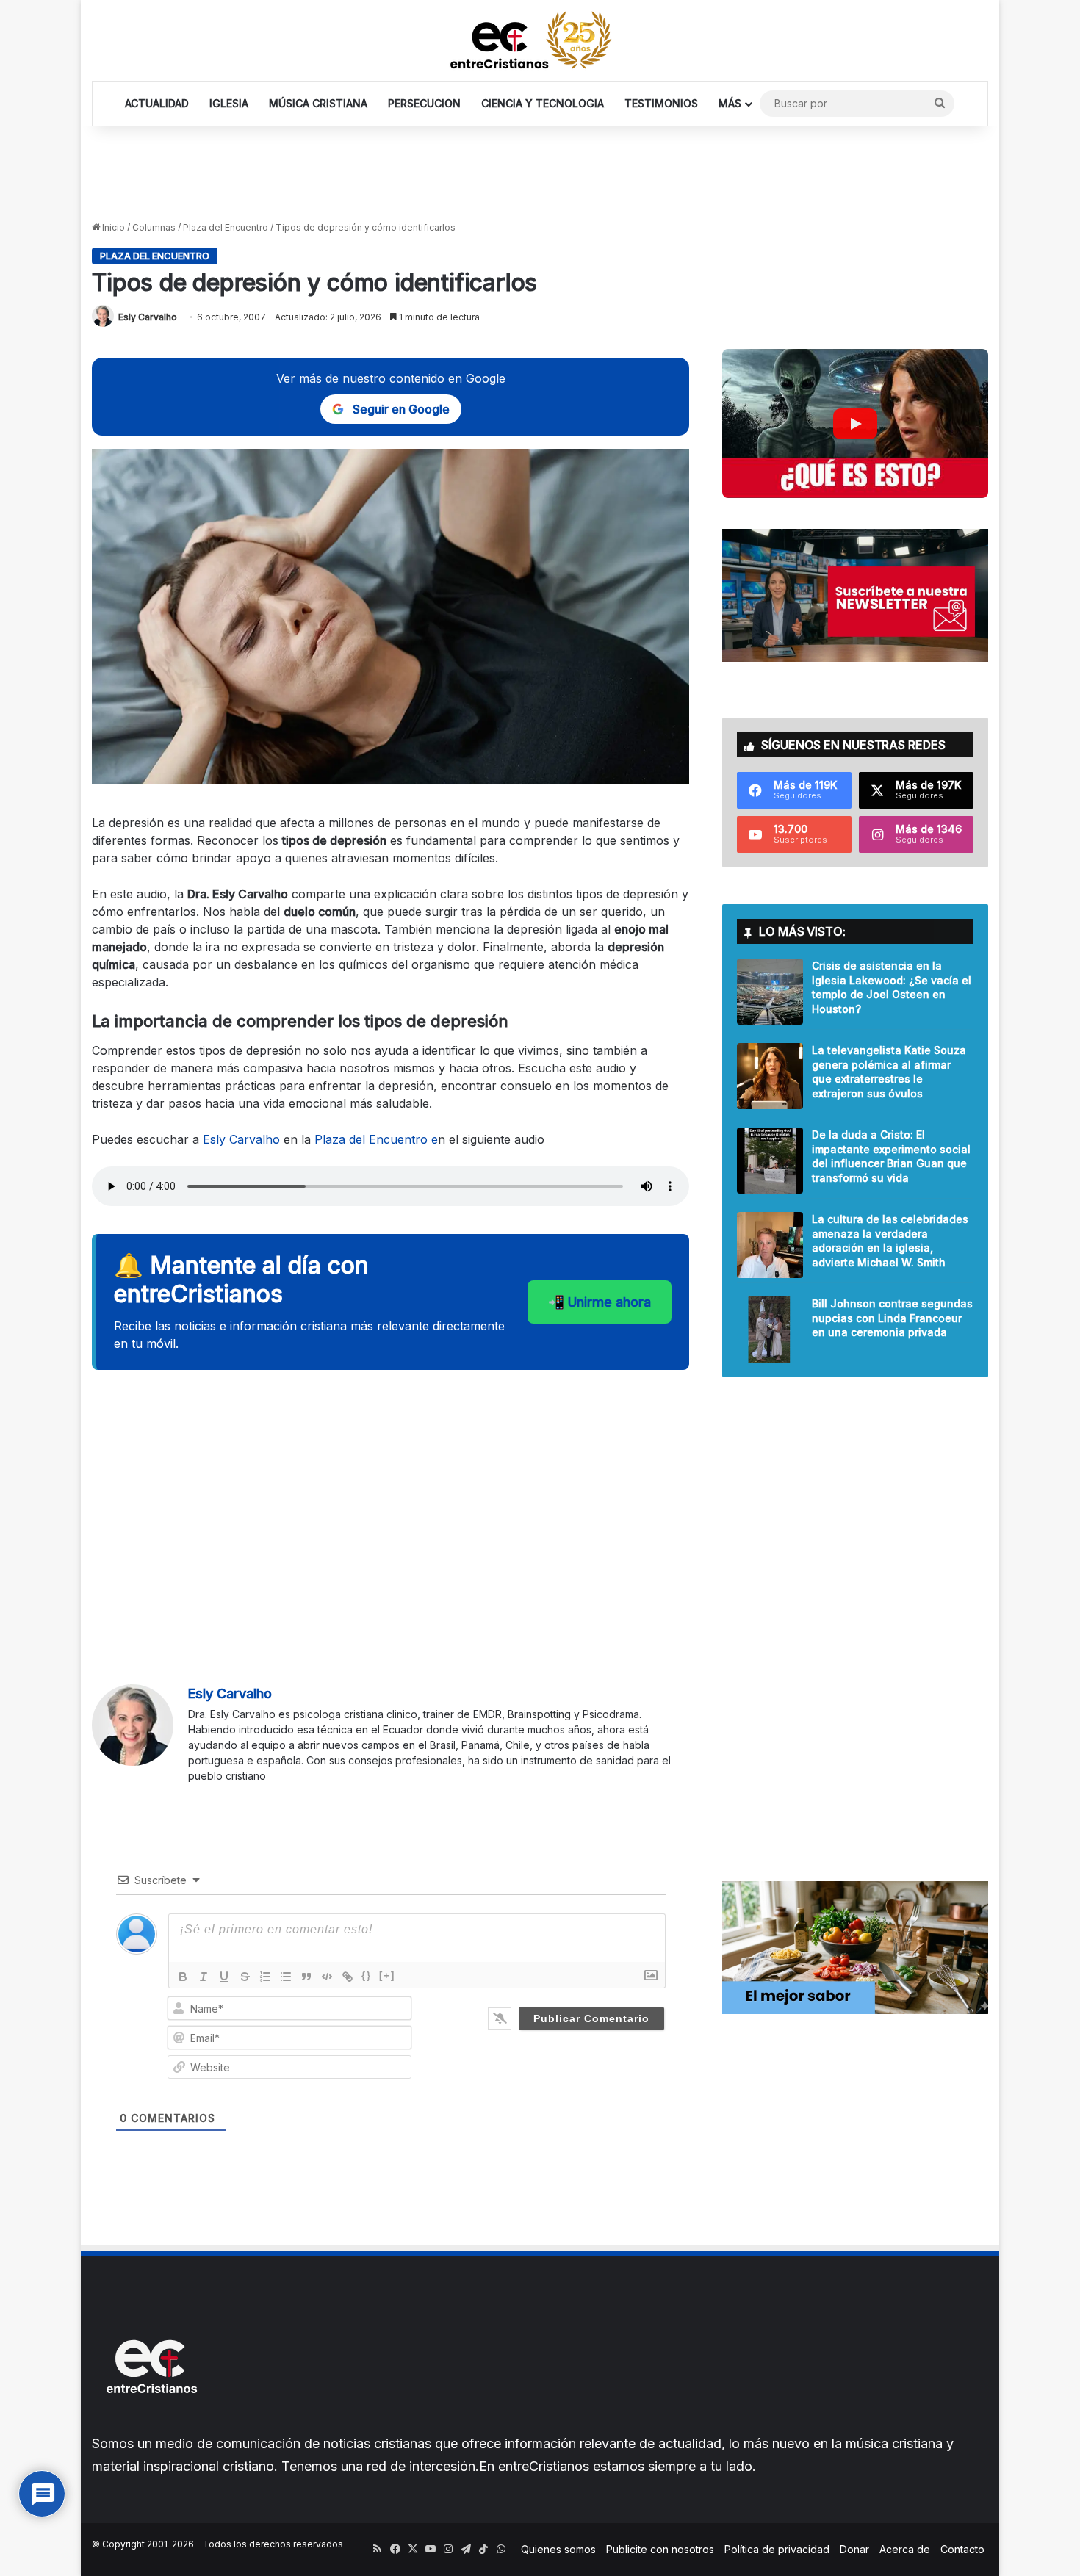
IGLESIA (229, 103)
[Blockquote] (306, 1977)
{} (367, 1976)
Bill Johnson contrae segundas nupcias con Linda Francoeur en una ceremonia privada (892, 1318)
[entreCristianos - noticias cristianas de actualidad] (540, 40)
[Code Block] (327, 1977)
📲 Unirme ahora (600, 1302)
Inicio (112, 227)
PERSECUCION (424, 103)
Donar (854, 2549)
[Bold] (183, 1977)
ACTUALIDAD (157, 103)
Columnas (154, 227)
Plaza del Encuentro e (376, 1139)
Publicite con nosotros (660, 2549)
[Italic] (204, 1977)
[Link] (348, 1977)
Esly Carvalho (148, 317)
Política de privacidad (777, 2549)
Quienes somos (558, 2549)
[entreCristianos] (151, 2425)
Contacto (962, 2549)
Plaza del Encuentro (226, 227)
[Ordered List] (265, 1977)
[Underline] (224, 1977)
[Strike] (245, 1977)
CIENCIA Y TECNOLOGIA (543, 103)
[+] (387, 1976)
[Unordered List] (286, 1977)
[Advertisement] (540, 174)
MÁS (730, 103)
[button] (855, 423)
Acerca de (905, 2549)
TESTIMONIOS (661, 103)
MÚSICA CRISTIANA (318, 103)
